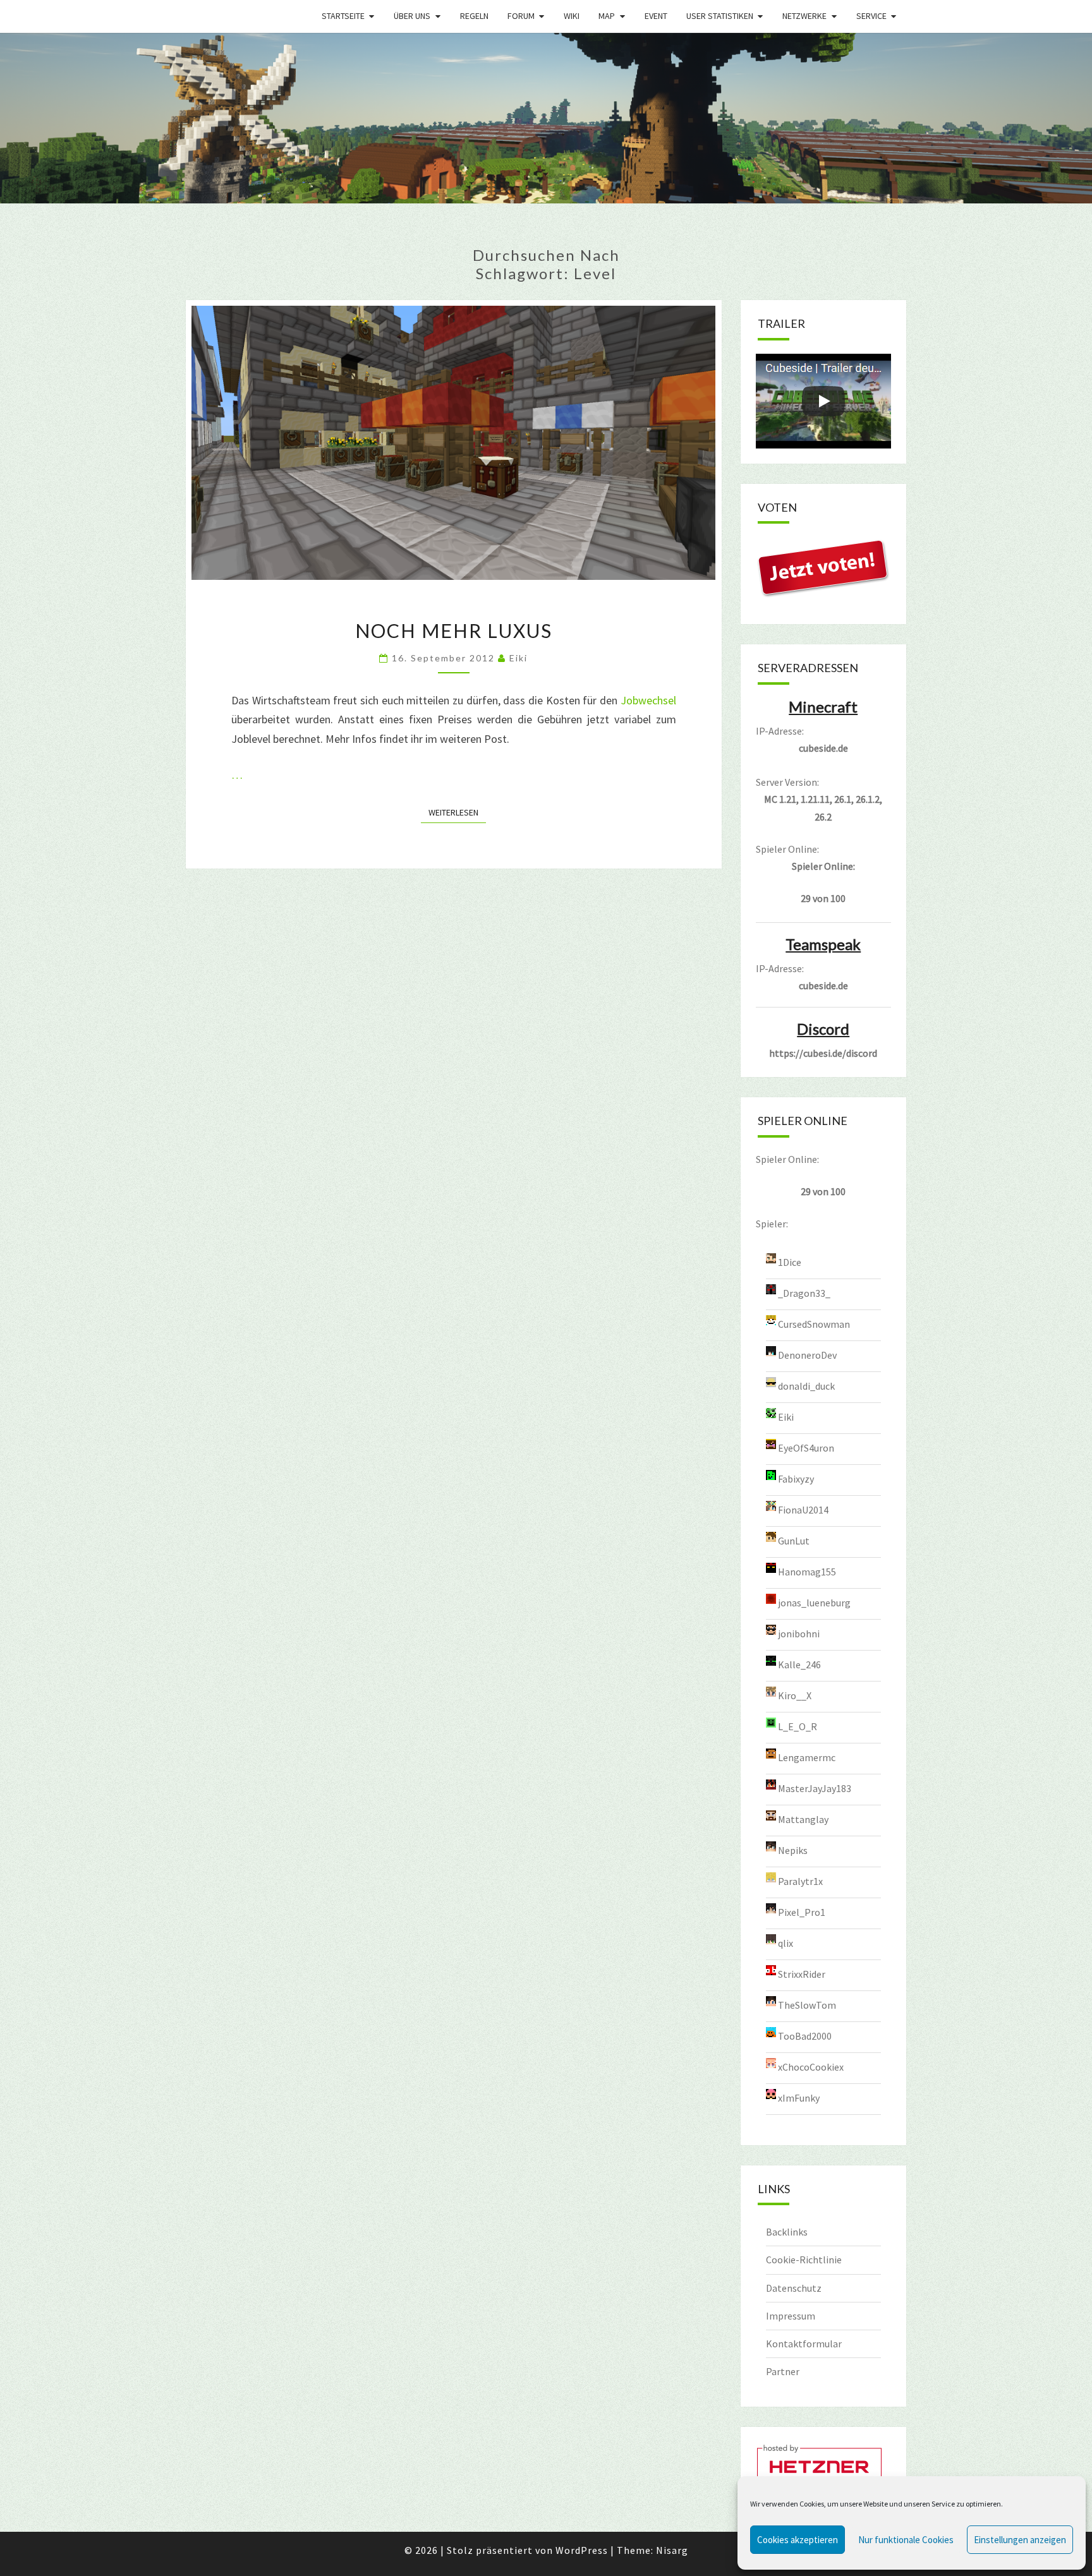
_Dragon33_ (804, 1292)
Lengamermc (807, 1757)
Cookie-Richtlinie (804, 2260)
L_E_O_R (798, 1726)
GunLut (794, 1540)
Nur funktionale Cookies (906, 2540)
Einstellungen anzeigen (1020, 2540)
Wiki (572, 16)
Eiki (519, 658)
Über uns (412, 16)
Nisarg (672, 2550)
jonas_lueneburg (814, 1602)
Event (656, 16)
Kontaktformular (804, 2344)
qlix (786, 1942)
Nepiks (793, 1850)
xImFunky (799, 2097)
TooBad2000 (805, 2035)
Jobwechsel (648, 700)
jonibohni (799, 1633)
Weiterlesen (457, 812)
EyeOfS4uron (806, 1447)
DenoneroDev (807, 1354)
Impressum (791, 2316)
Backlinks (787, 2232)
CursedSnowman (814, 1323)
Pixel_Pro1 (802, 1911)
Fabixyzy (796, 1478)
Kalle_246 (799, 1664)
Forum (521, 16)
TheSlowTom (807, 2004)
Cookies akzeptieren (798, 2540)
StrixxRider (802, 1973)
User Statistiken (720, 16)
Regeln (474, 16)
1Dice (790, 1261)
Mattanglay (803, 1819)
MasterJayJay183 (815, 1788)
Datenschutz (794, 2288)
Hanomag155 (807, 1571)
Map (607, 16)
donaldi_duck (806, 1385)
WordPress (582, 2550)
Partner (783, 2371)
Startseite (343, 16)
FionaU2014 (803, 1509)
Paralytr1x (800, 1881)
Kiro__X (795, 1695)
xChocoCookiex (811, 2066)
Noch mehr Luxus (454, 630)
